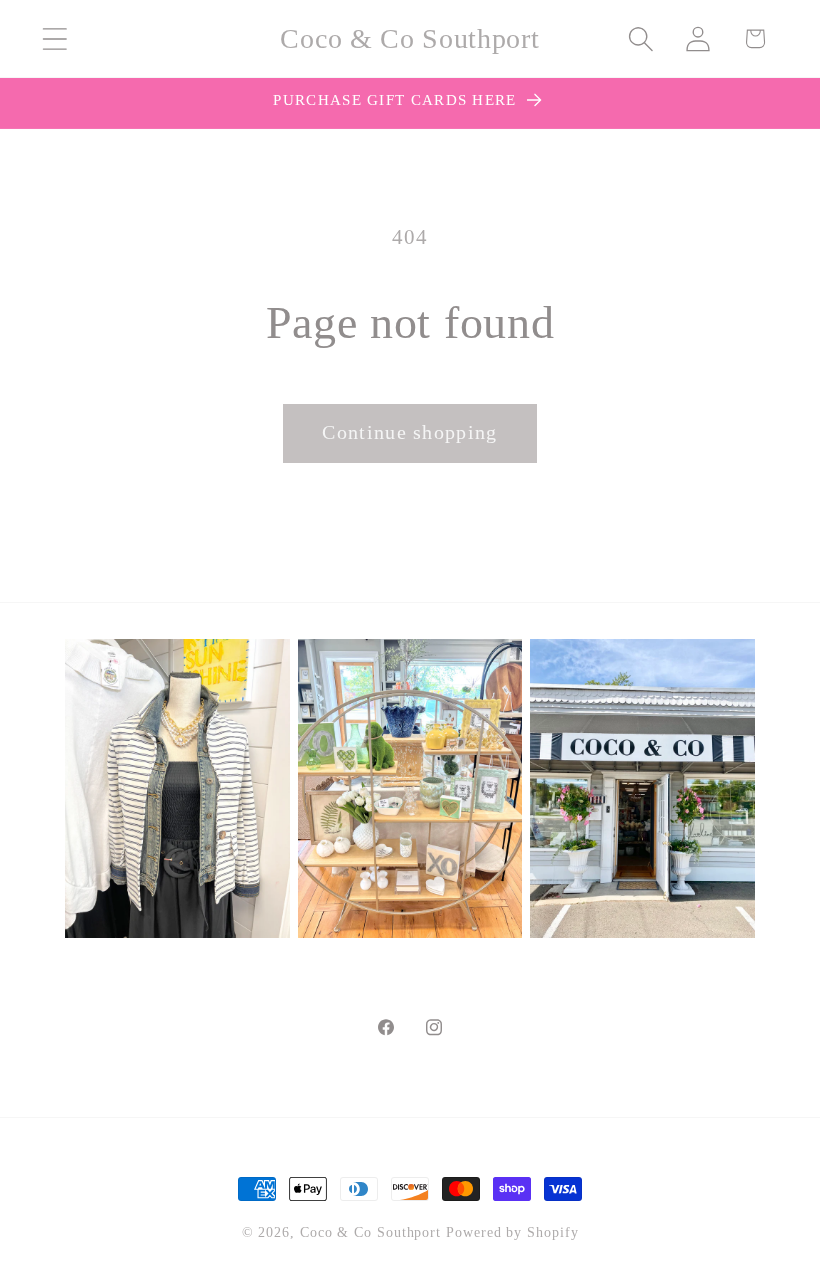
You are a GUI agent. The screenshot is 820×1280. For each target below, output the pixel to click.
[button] (54, 38)
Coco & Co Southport (370, 1232)
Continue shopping (409, 432)
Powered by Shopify (512, 1232)
